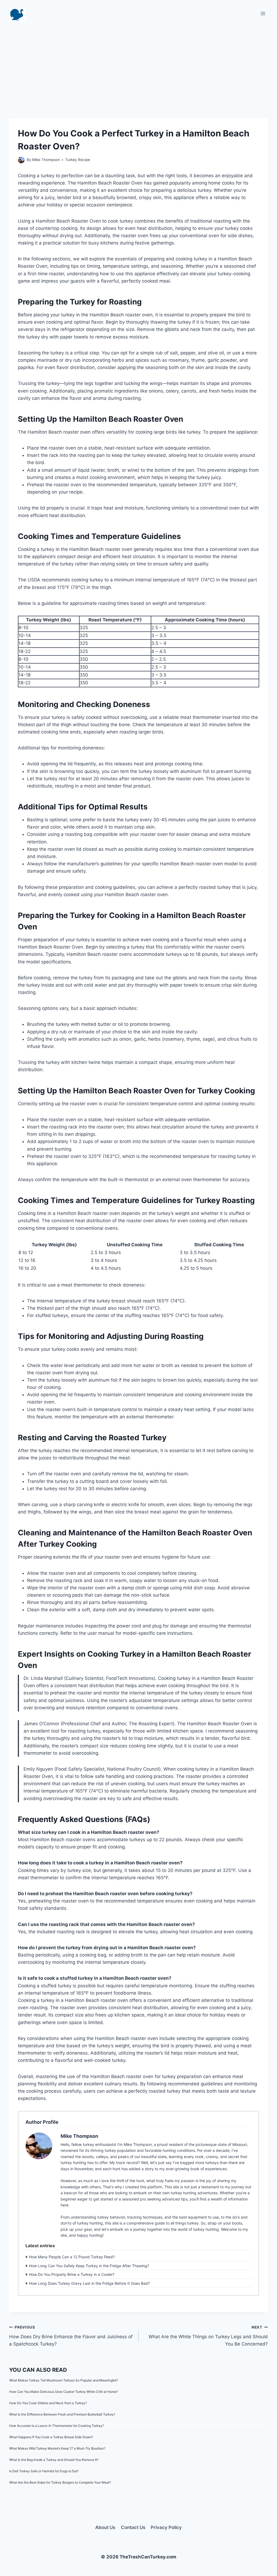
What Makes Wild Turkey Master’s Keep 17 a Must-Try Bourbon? (57, 2448)
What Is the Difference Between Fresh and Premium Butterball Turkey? (62, 2414)
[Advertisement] (138, 65)
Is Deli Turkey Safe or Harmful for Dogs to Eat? (44, 2471)
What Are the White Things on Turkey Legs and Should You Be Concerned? (208, 2336)
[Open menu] (263, 13)
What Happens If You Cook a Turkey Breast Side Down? (51, 2437)
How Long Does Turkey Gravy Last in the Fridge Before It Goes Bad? (89, 2283)
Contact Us (133, 2527)
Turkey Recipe (78, 160)
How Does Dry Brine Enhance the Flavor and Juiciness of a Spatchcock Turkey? (71, 2336)
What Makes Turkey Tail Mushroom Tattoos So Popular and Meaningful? (64, 2380)
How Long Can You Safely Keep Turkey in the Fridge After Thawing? (89, 2266)
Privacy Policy (166, 2527)
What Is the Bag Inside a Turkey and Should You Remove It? (54, 2460)
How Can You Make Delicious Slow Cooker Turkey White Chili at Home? (64, 2392)
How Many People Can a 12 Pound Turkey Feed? (72, 2257)
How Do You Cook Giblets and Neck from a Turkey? (48, 2403)
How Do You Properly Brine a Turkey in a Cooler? (72, 2274)
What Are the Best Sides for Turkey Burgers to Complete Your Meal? (60, 2482)
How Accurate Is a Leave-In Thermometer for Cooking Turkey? (57, 2426)
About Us (105, 2527)
